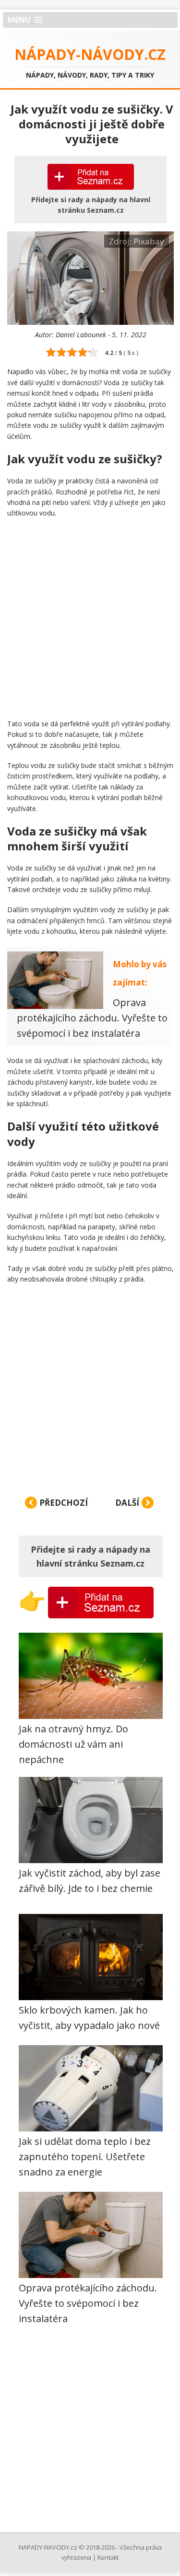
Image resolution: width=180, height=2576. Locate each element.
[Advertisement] (90, 618)
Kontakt (108, 2557)
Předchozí (63, 1503)
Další (128, 1503)
